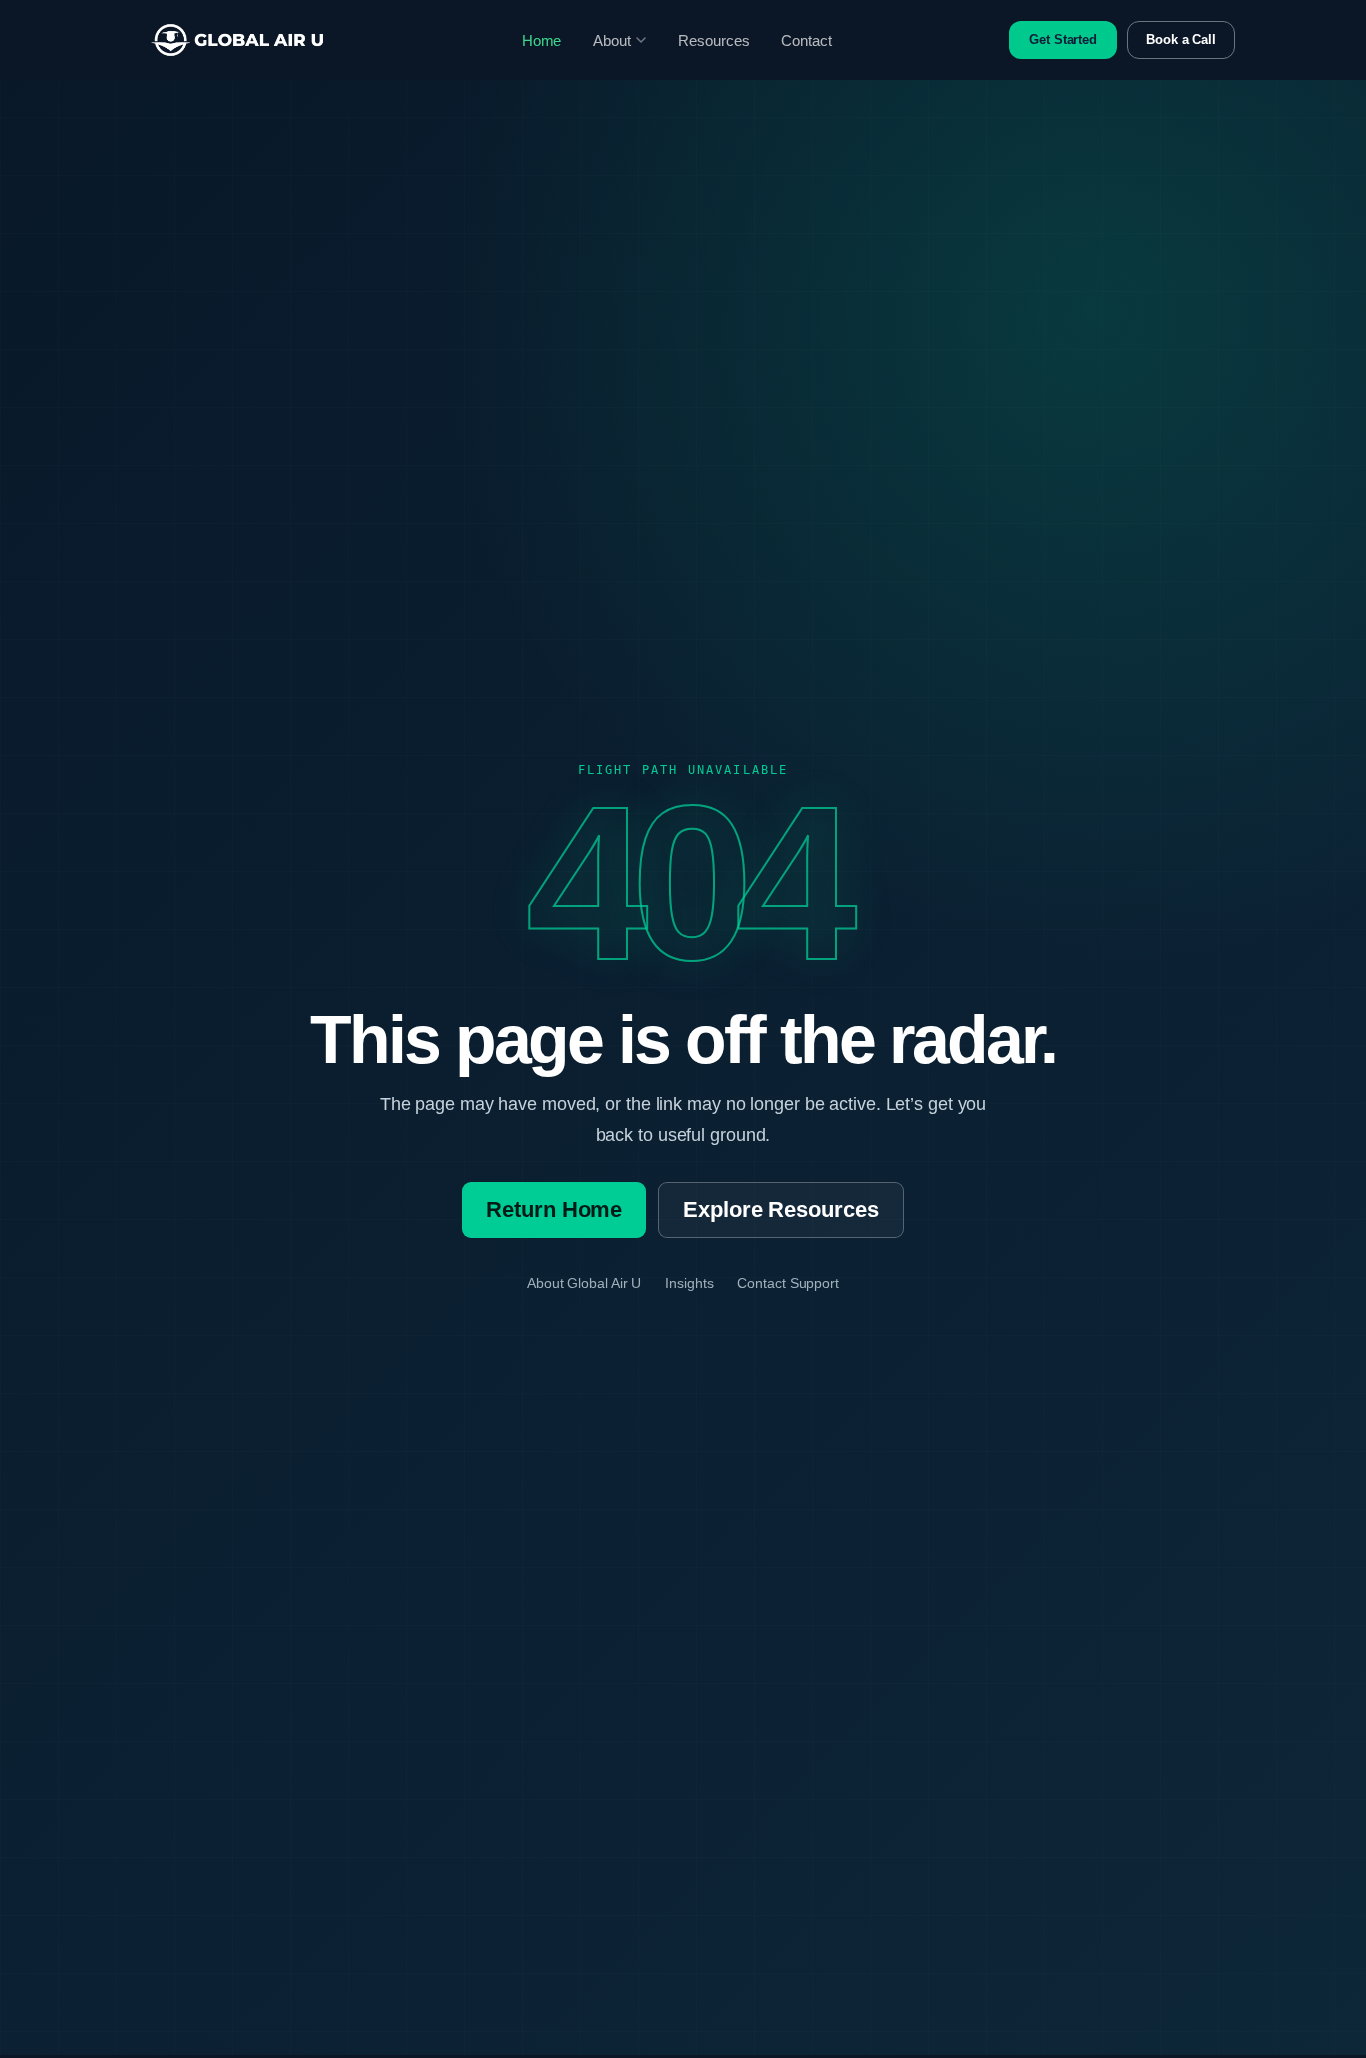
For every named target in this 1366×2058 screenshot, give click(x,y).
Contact (806, 40)
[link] (237, 40)
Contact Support (788, 1283)
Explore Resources (780, 1209)
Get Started (1063, 39)
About (612, 40)
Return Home (554, 1209)
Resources (713, 40)
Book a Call (1181, 39)
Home (542, 40)
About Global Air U (584, 1283)
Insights (689, 1283)
